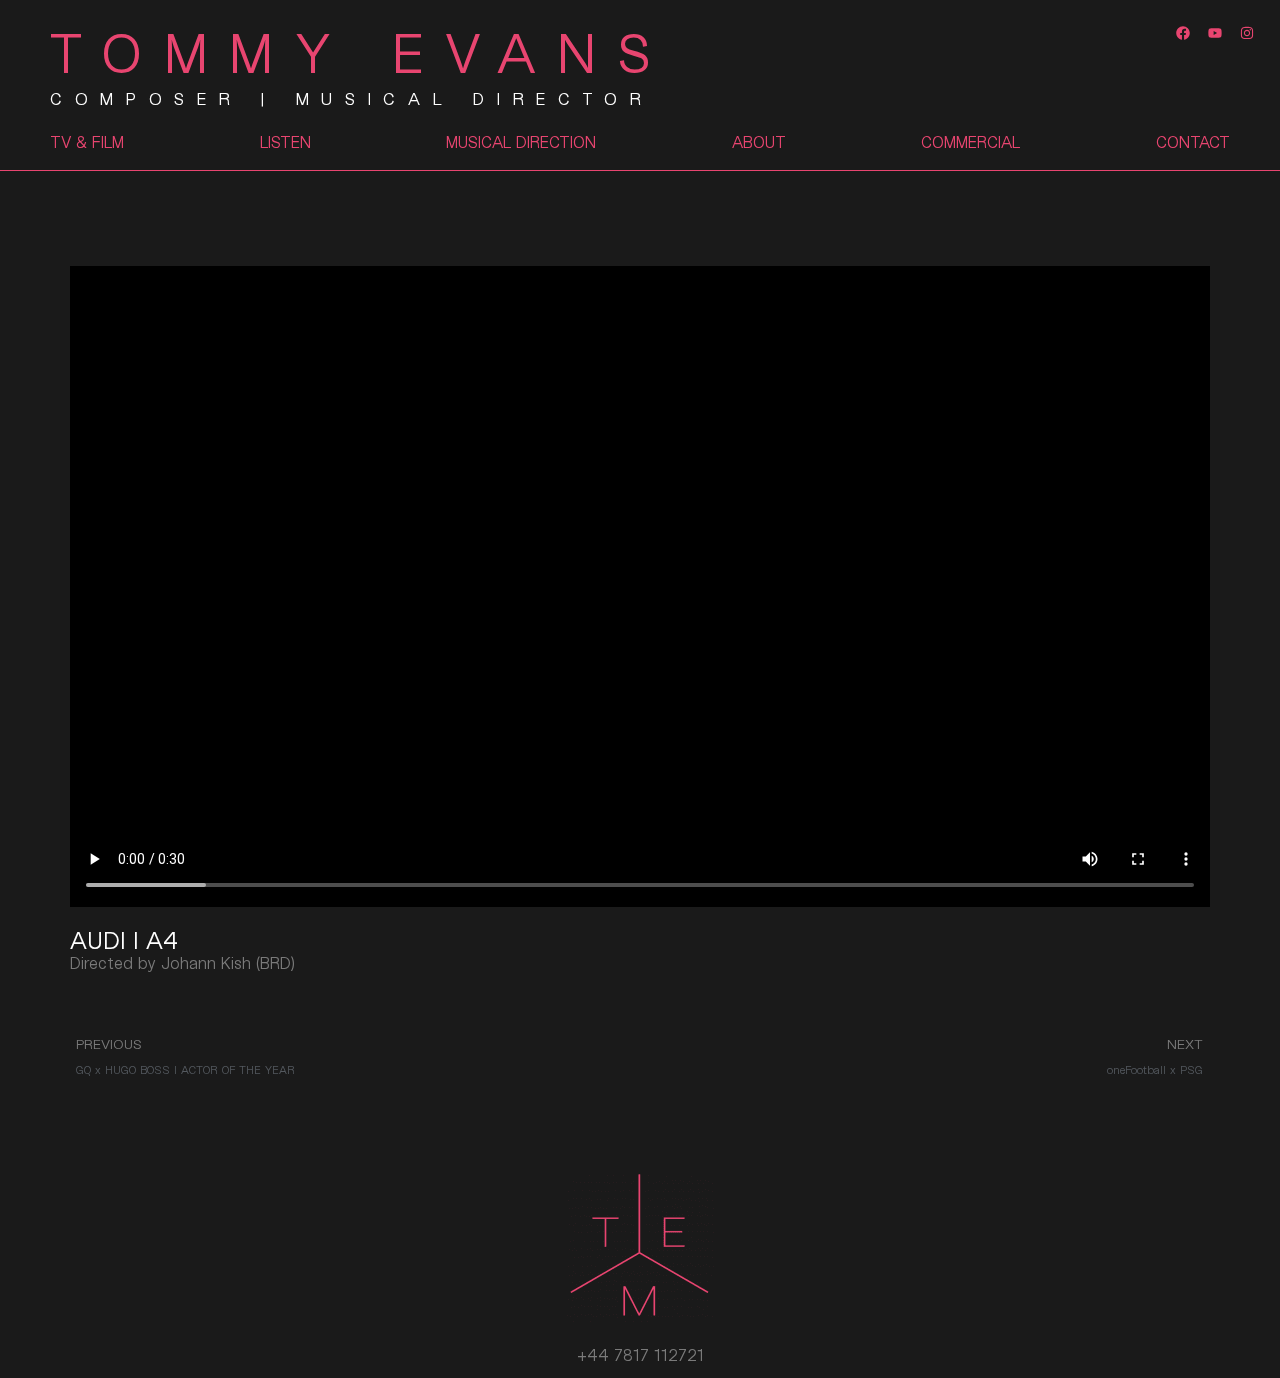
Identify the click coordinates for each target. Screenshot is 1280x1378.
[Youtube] (1215, 32)
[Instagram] (1247, 32)
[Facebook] (1182, 32)
